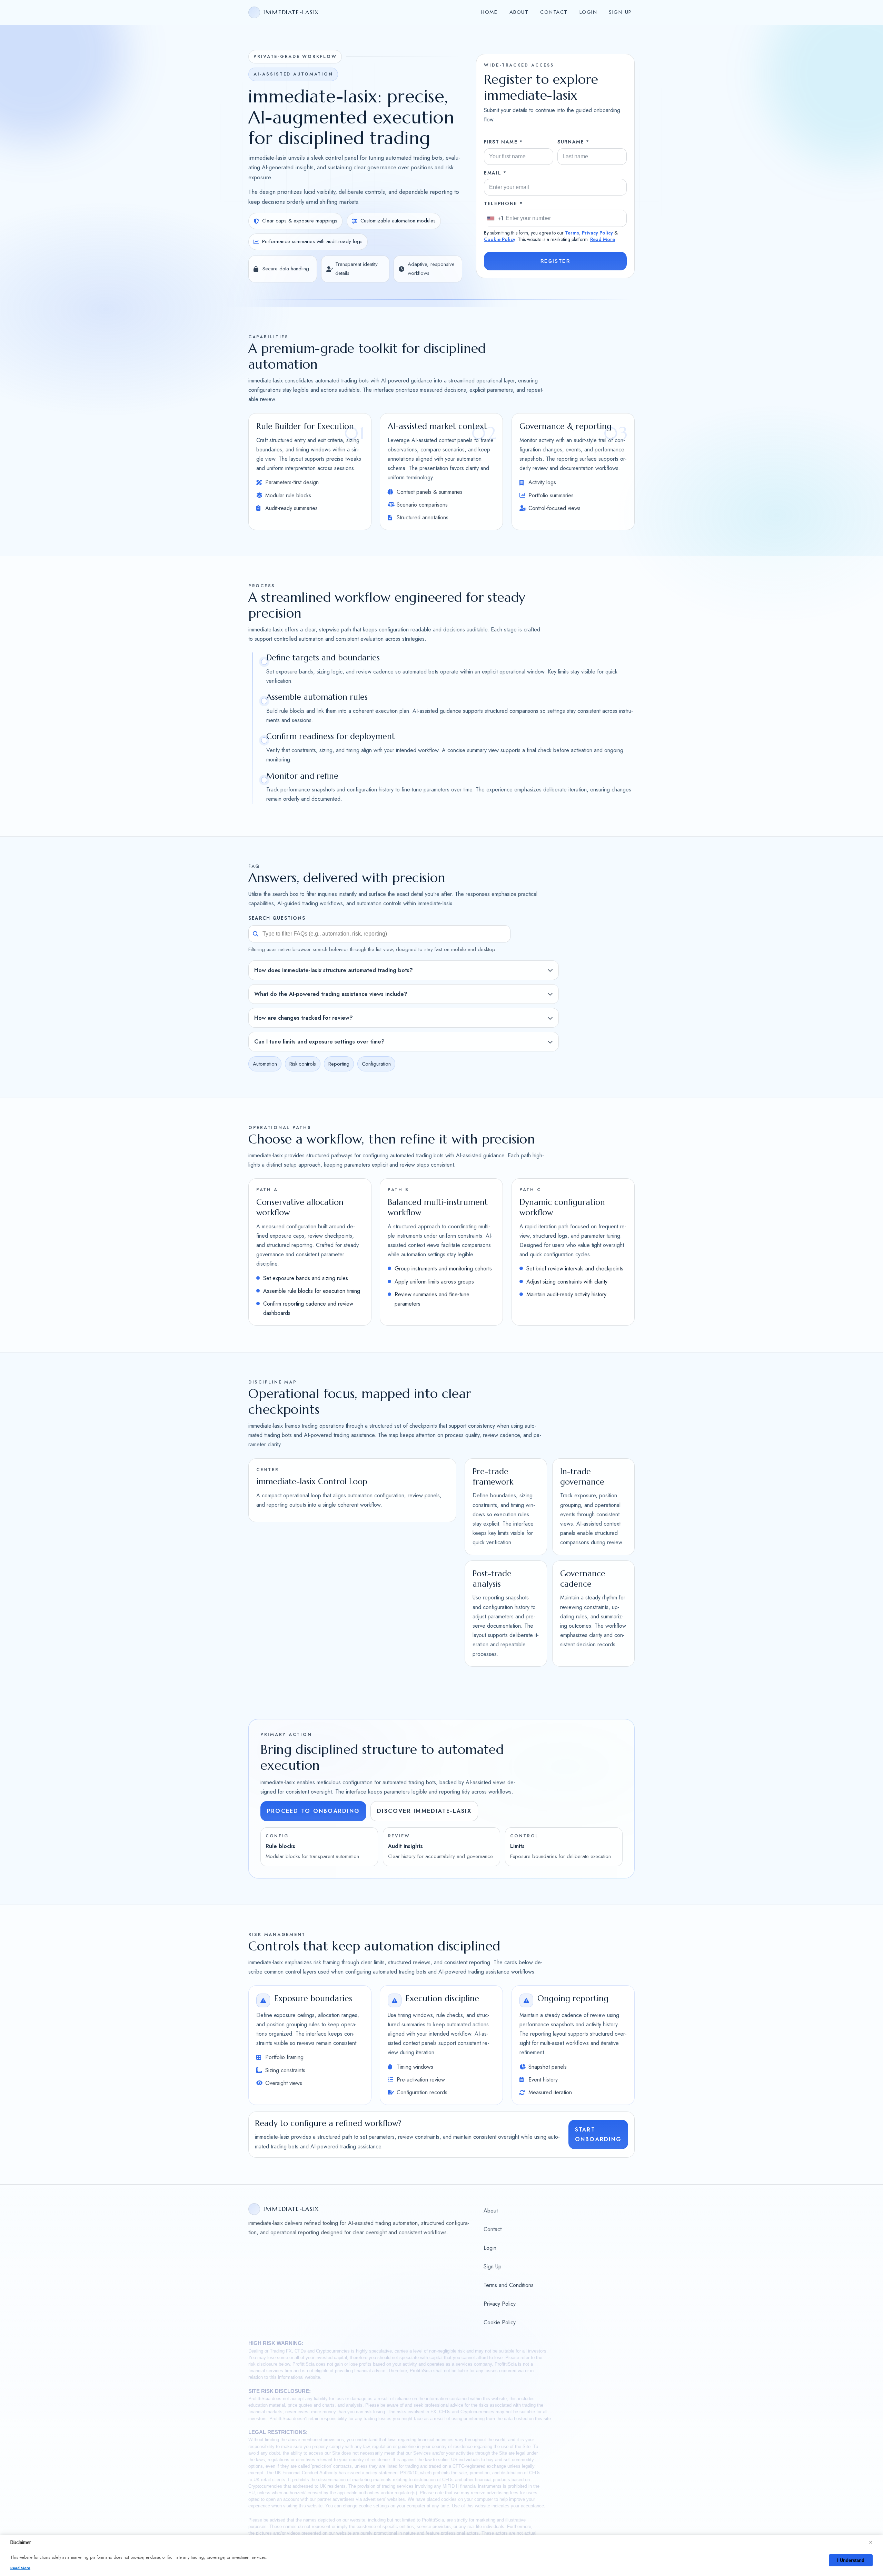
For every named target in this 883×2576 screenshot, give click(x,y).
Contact (554, 12)
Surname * (573, 142)
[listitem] (404, 970)
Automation (265, 1064)
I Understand (851, 2560)
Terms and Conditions (509, 2285)
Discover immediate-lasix (424, 1811)
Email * (495, 173)
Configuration (376, 1064)
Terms (572, 233)
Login (588, 12)
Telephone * (503, 203)
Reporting (339, 1064)
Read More (603, 239)
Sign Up (620, 12)
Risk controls (303, 1064)
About (519, 12)
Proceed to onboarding (313, 1811)
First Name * (503, 142)
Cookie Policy (500, 239)
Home (489, 12)
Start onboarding (598, 2135)
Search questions (277, 918)
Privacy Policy (597, 233)
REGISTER (555, 261)
